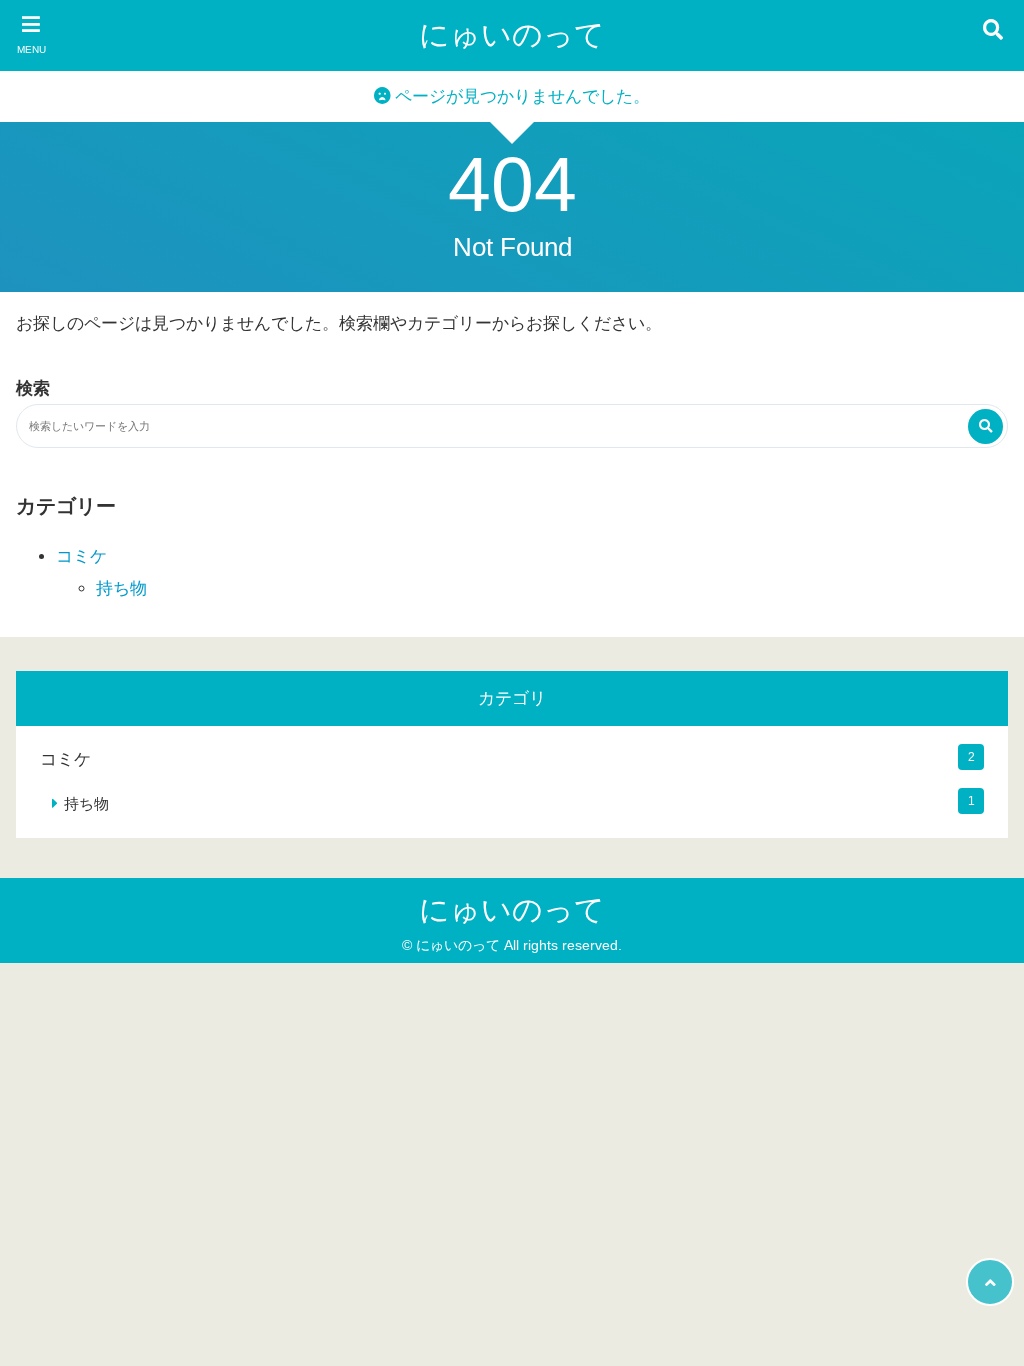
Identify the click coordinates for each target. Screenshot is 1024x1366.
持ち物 (121, 588)
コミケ (81, 556)
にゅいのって (512, 34)
